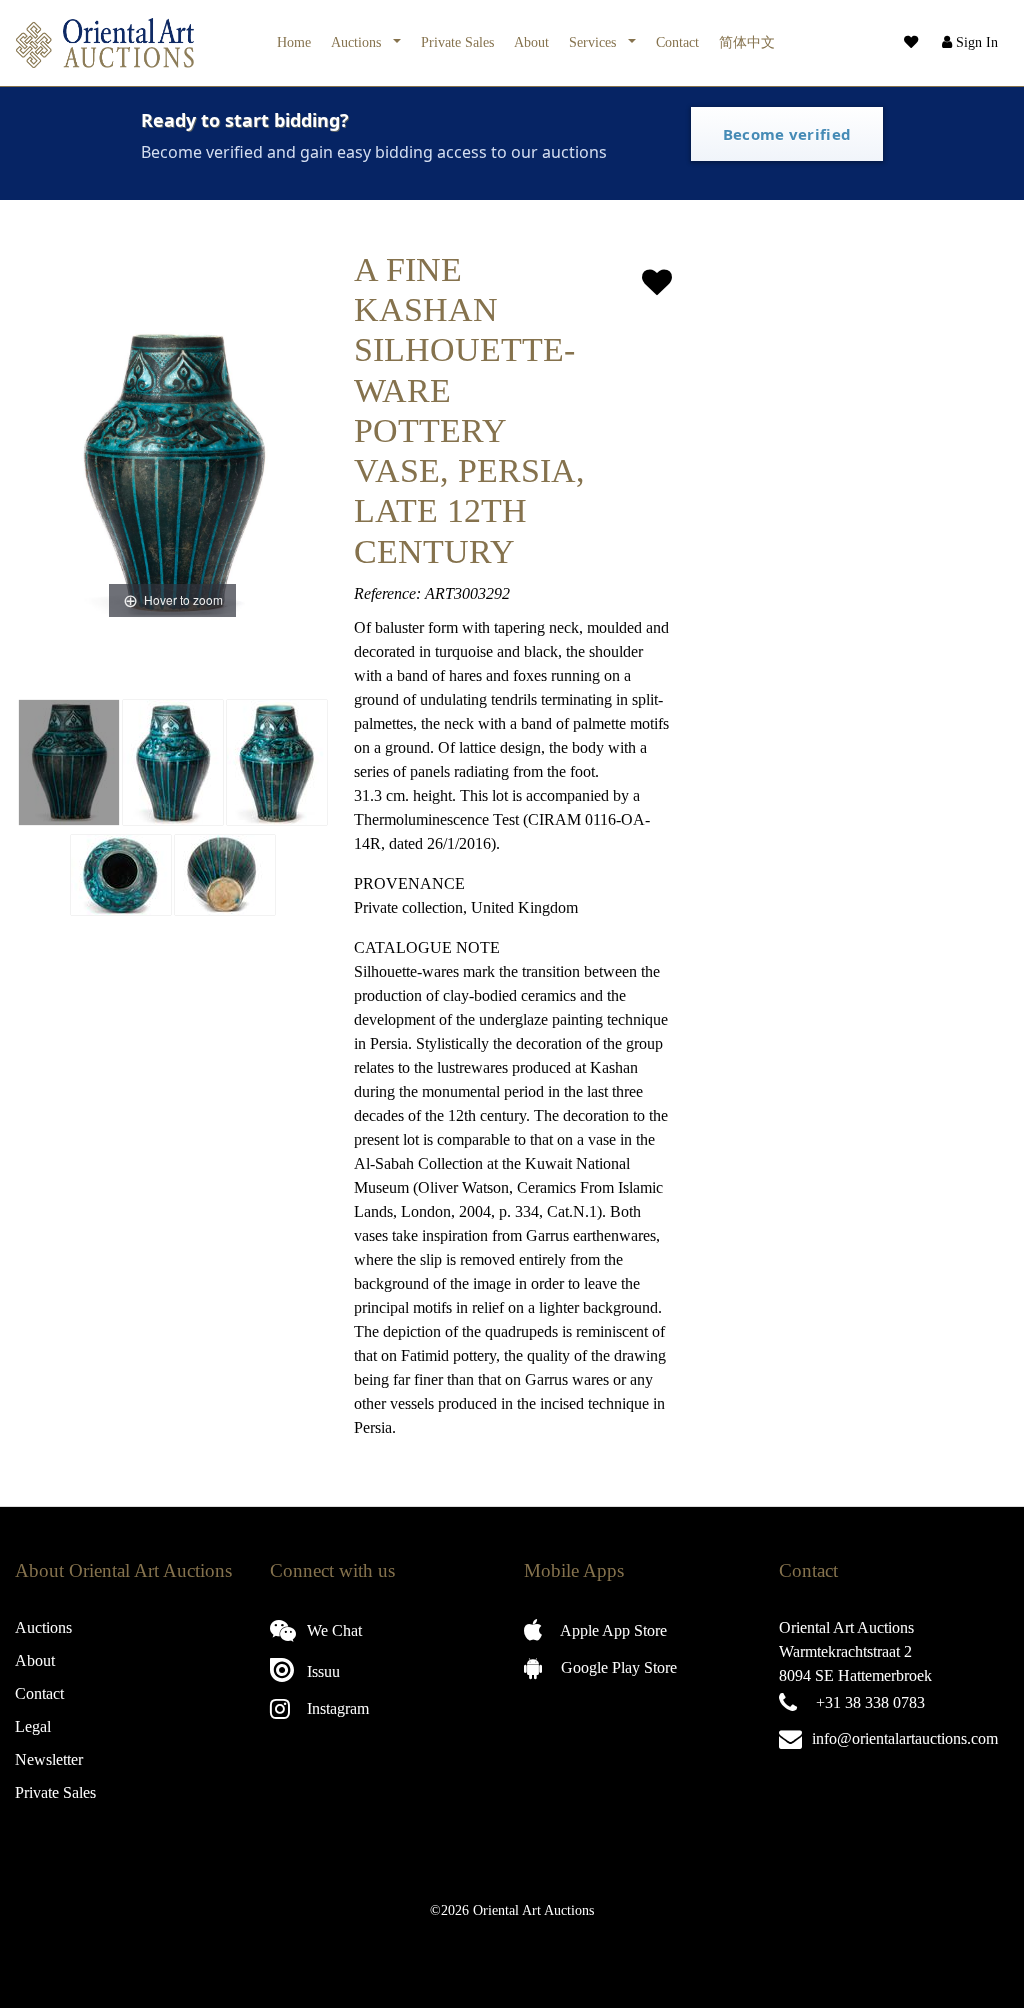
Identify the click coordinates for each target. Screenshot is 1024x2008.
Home (294, 42)
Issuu (321, 1671)
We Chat (332, 1630)
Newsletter (49, 1759)
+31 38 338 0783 (870, 1702)
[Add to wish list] (657, 282)
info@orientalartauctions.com (905, 1738)
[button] (968, 43)
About (531, 42)
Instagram (336, 1708)
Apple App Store (612, 1630)
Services (594, 42)
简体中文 (747, 42)
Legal (33, 1726)
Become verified (787, 134)
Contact (677, 42)
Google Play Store (617, 1667)
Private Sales (457, 42)
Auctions (358, 42)
